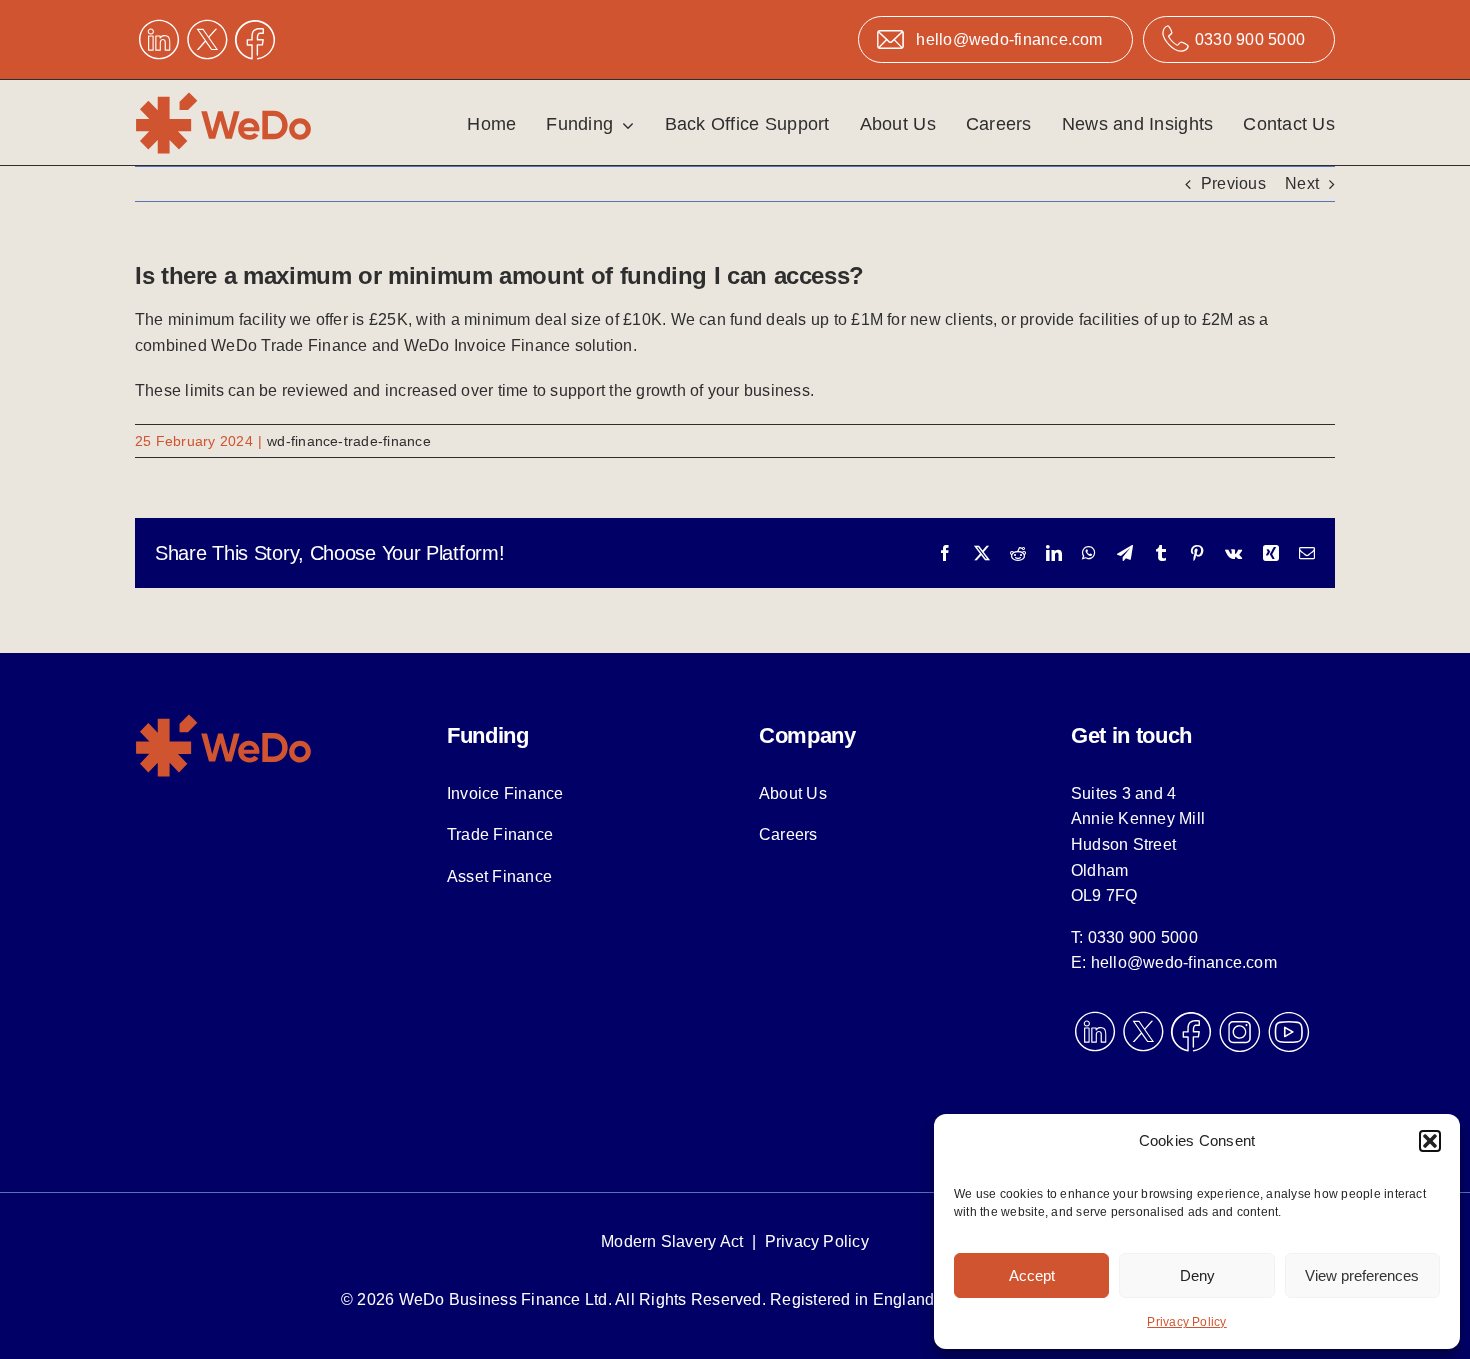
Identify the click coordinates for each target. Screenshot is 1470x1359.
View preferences (1362, 1275)
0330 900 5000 (1143, 937)
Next (1302, 183)
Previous (1233, 183)
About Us (793, 793)
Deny (1197, 1275)
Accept (1032, 1275)
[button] (1430, 1141)
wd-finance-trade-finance (349, 441)
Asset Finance (499, 876)
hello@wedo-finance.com (1184, 962)
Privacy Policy (1186, 1322)
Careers (788, 834)
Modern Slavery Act (672, 1241)
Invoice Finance (505, 793)
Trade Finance (500, 834)
